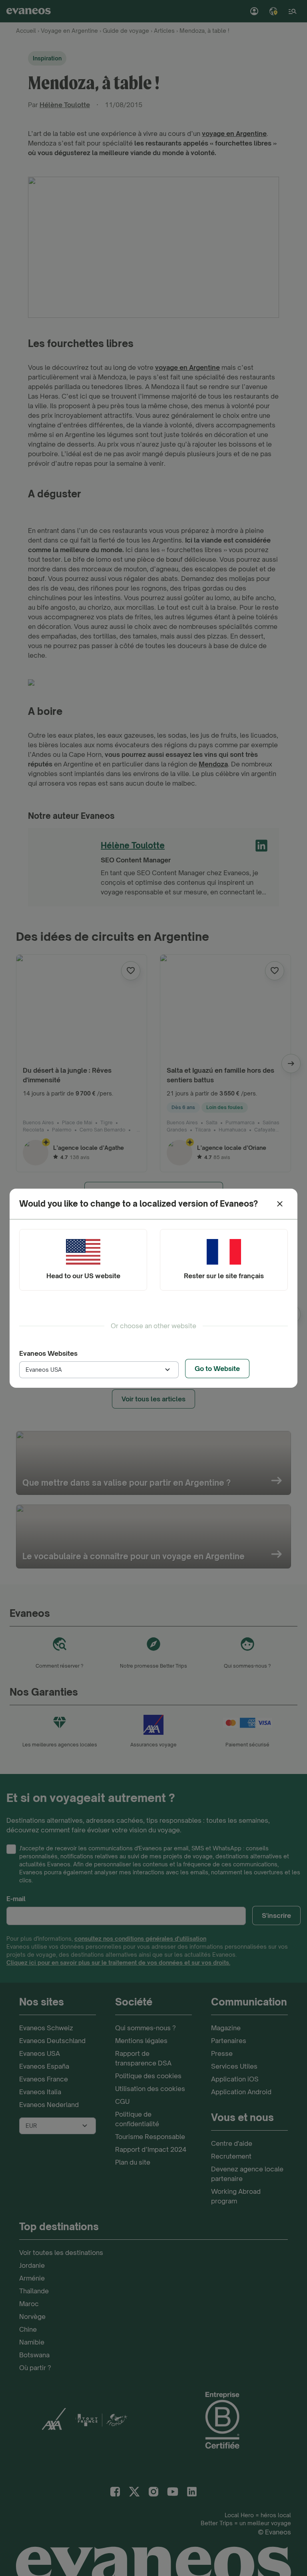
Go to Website (217, 1369)
